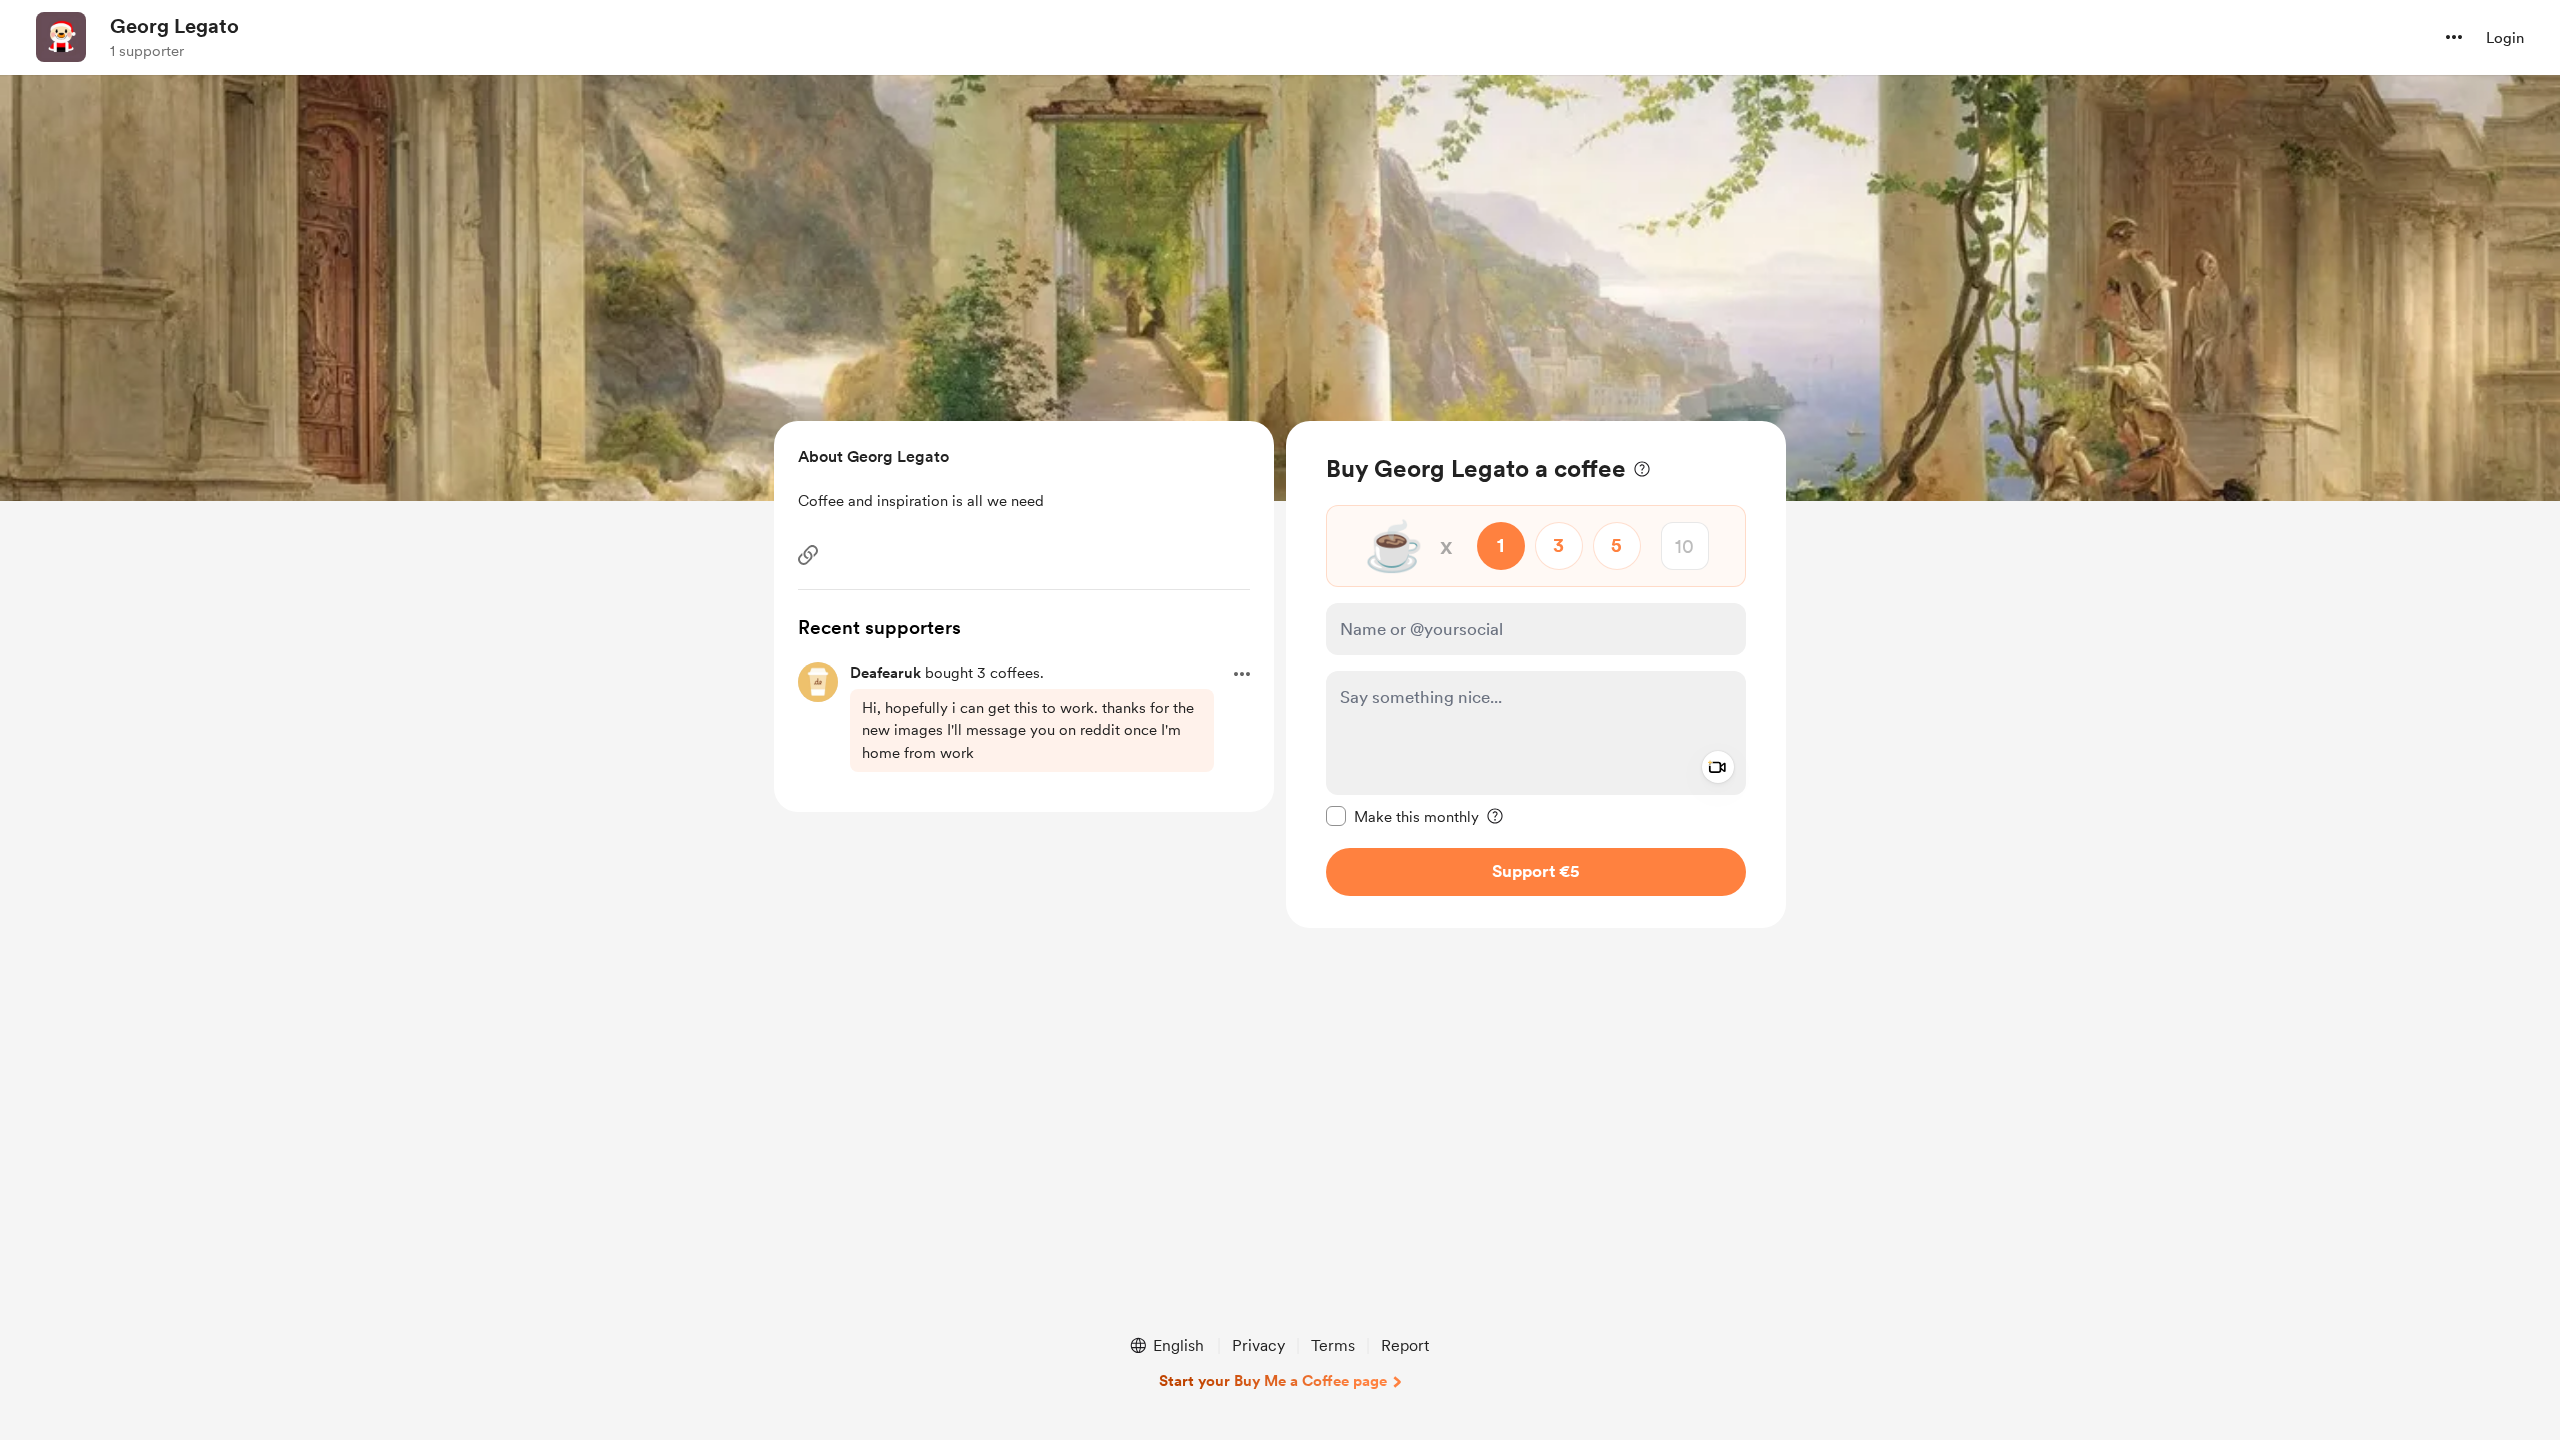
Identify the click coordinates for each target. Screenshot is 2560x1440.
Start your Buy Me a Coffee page (1273, 1381)
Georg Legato (174, 26)
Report (1405, 1345)
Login (2505, 38)
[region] (1536, 674)
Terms (1333, 1345)
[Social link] (808, 555)
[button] (2454, 37)
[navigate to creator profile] (61, 37)
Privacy (1258, 1345)
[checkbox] (1402, 816)
